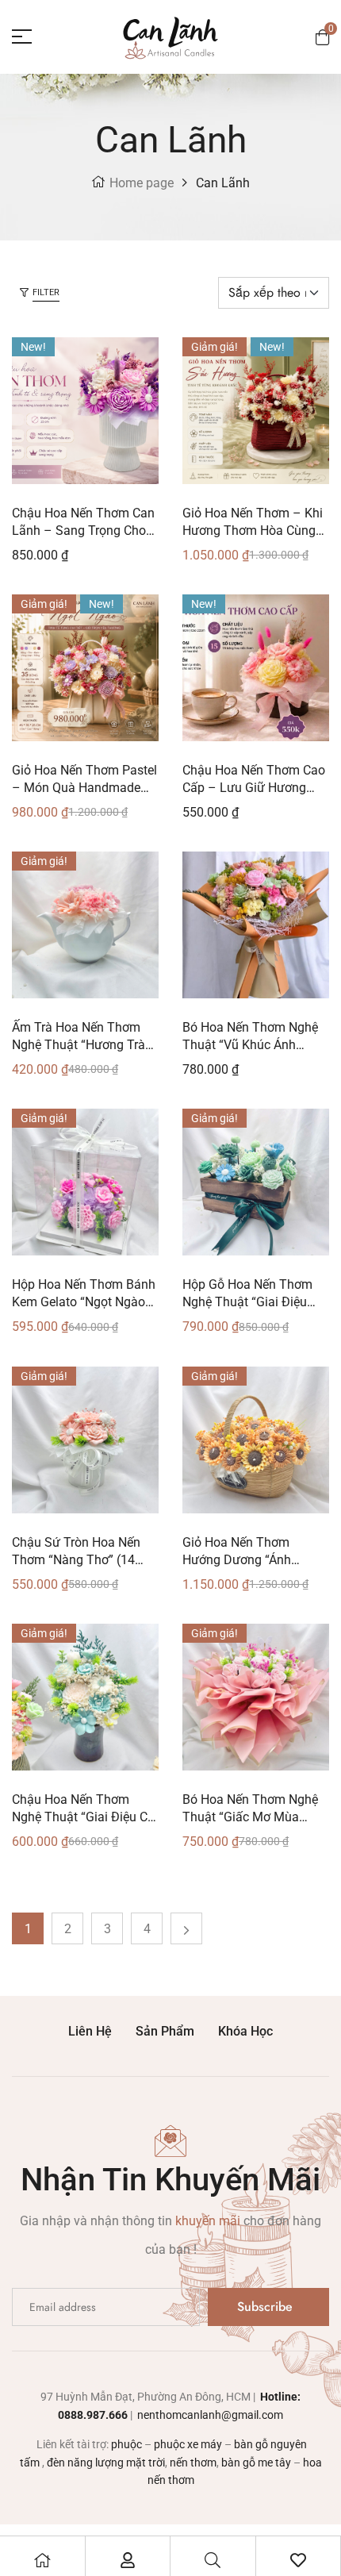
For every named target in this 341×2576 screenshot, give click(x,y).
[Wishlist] (298, 2560)
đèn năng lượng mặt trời (106, 2463)
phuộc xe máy (188, 2444)
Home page (142, 183)
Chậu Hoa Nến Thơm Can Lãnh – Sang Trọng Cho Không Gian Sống (83, 531)
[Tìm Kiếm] (213, 2560)
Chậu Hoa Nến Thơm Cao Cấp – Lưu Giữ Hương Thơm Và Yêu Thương (254, 788)
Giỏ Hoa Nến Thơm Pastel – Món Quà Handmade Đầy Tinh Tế (84, 788)
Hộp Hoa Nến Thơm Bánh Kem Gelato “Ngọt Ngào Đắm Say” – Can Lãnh (84, 1302)
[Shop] (42, 2560)
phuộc (126, 2444)
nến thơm (193, 2463)
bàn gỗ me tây (256, 2463)
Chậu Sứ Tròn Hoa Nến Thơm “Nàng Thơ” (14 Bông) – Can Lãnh (76, 1560)
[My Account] (128, 2560)
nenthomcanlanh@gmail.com (209, 2415)
